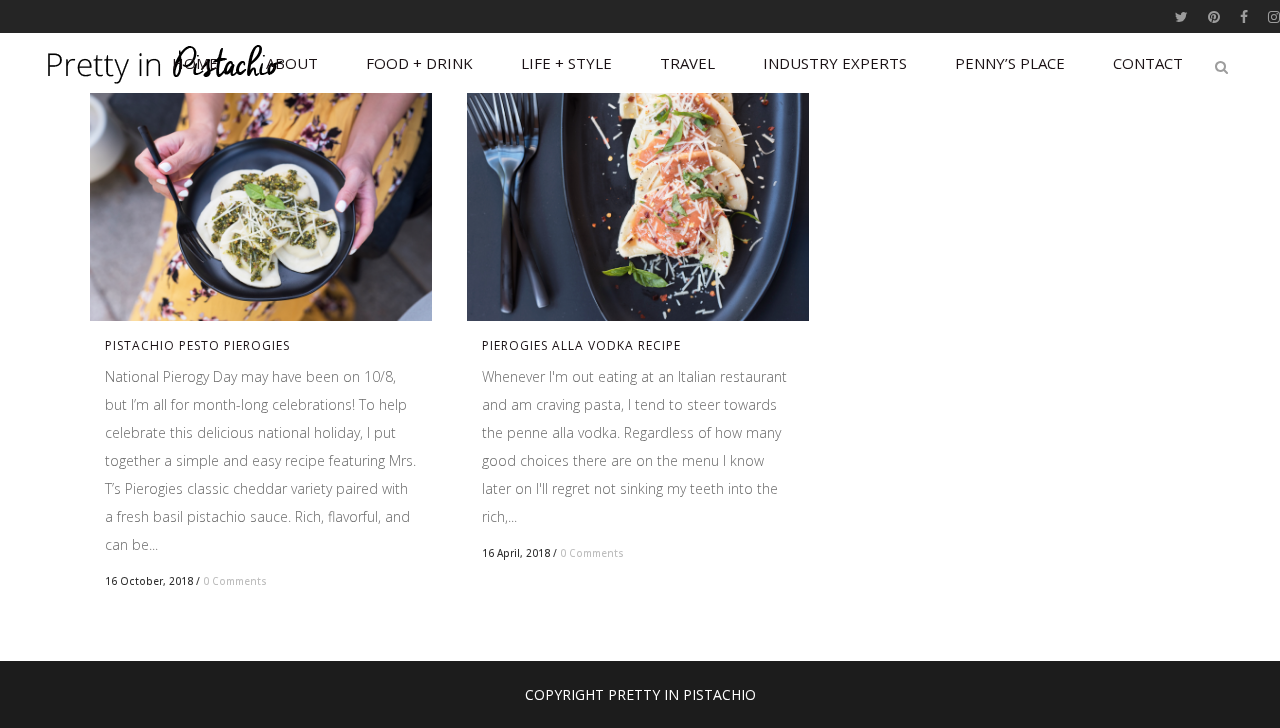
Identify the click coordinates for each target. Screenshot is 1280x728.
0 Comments (235, 581)
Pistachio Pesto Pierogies (197, 345)
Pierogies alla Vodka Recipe (581, 345)
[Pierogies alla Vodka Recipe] (638, 207)
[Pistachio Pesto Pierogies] (261, 207)
